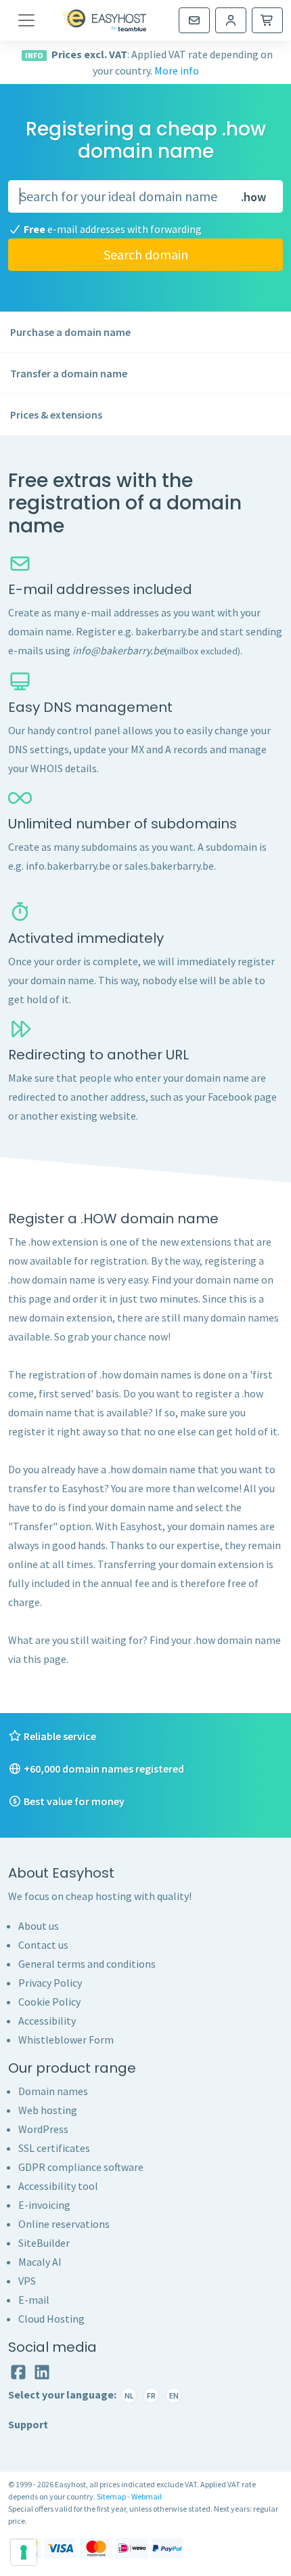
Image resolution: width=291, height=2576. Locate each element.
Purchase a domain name (70, 332)
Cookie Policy (49, 2002)
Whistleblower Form (66, 2040)
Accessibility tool (58, 2186)
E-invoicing (44, 2205)
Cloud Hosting (51, 2319)
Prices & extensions (56, 415)
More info (177, 70)
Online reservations (64, 2224)
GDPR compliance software (81, 2167)
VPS (27, 2281)
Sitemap (111, 2496)
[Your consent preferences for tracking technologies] (24, 2552)
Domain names (53, 2091)
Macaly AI (40, 2262)
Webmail (147, 2496)
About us (39, 1926)
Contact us (43, 1945)
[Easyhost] (104, 20)
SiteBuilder (44, 2243)
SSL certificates (54, 2148)
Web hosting (48, 2110)
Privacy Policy (50, 1983)
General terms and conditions (87, 1964)
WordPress (43, 2129)
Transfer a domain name (69, 373)
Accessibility (47, 2021)
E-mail (34, 2300)
